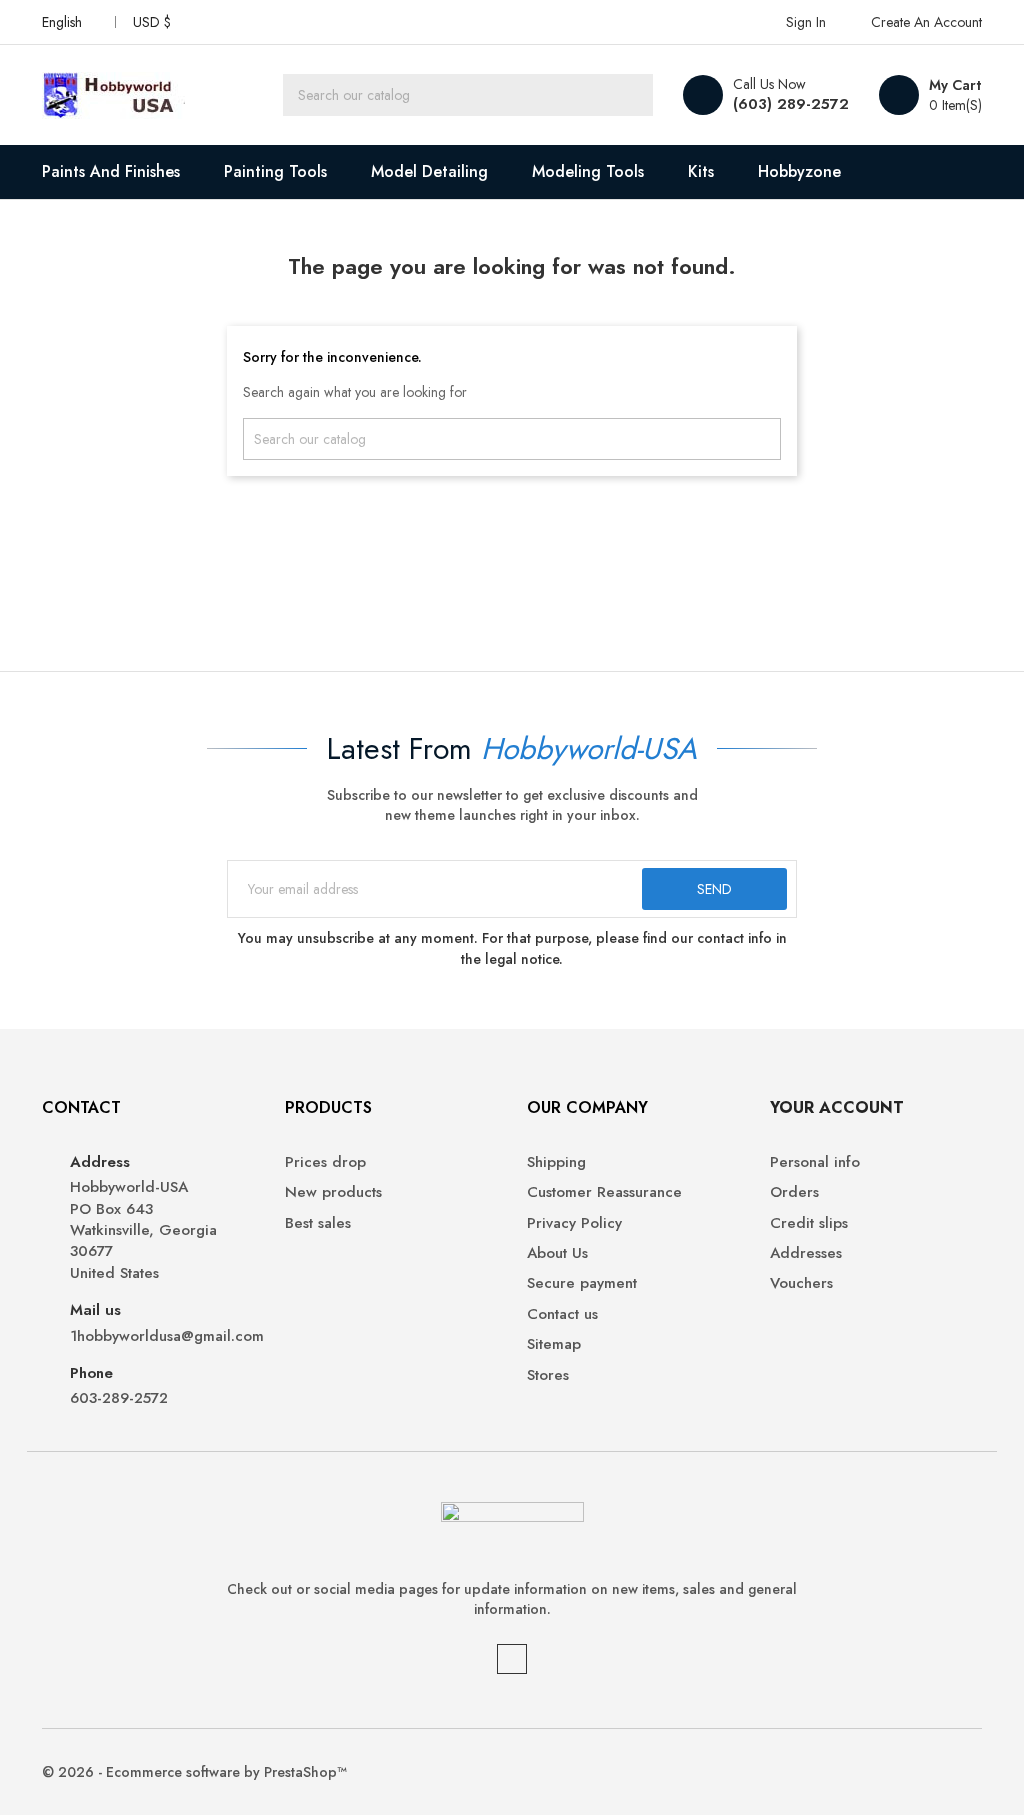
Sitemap (554, 1344)
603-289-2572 (119, 1398)
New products (333, 1192)
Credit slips (809, 1223)
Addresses (806, 1253)
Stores (548, 1375)
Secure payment (582, 1283)
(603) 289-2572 (791, 104)
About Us (557, 1253)
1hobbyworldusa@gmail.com (162, 1336)
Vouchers (801, 1283)
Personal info (815, 1162)
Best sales (318, 1223)
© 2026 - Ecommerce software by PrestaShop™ (194, 1772)
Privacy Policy (574, 1223)
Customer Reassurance (604, 1192)
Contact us (562, 1314)
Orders (794, 1192)
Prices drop (325, 1162)
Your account (837, 1107)
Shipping (556, 1162)
